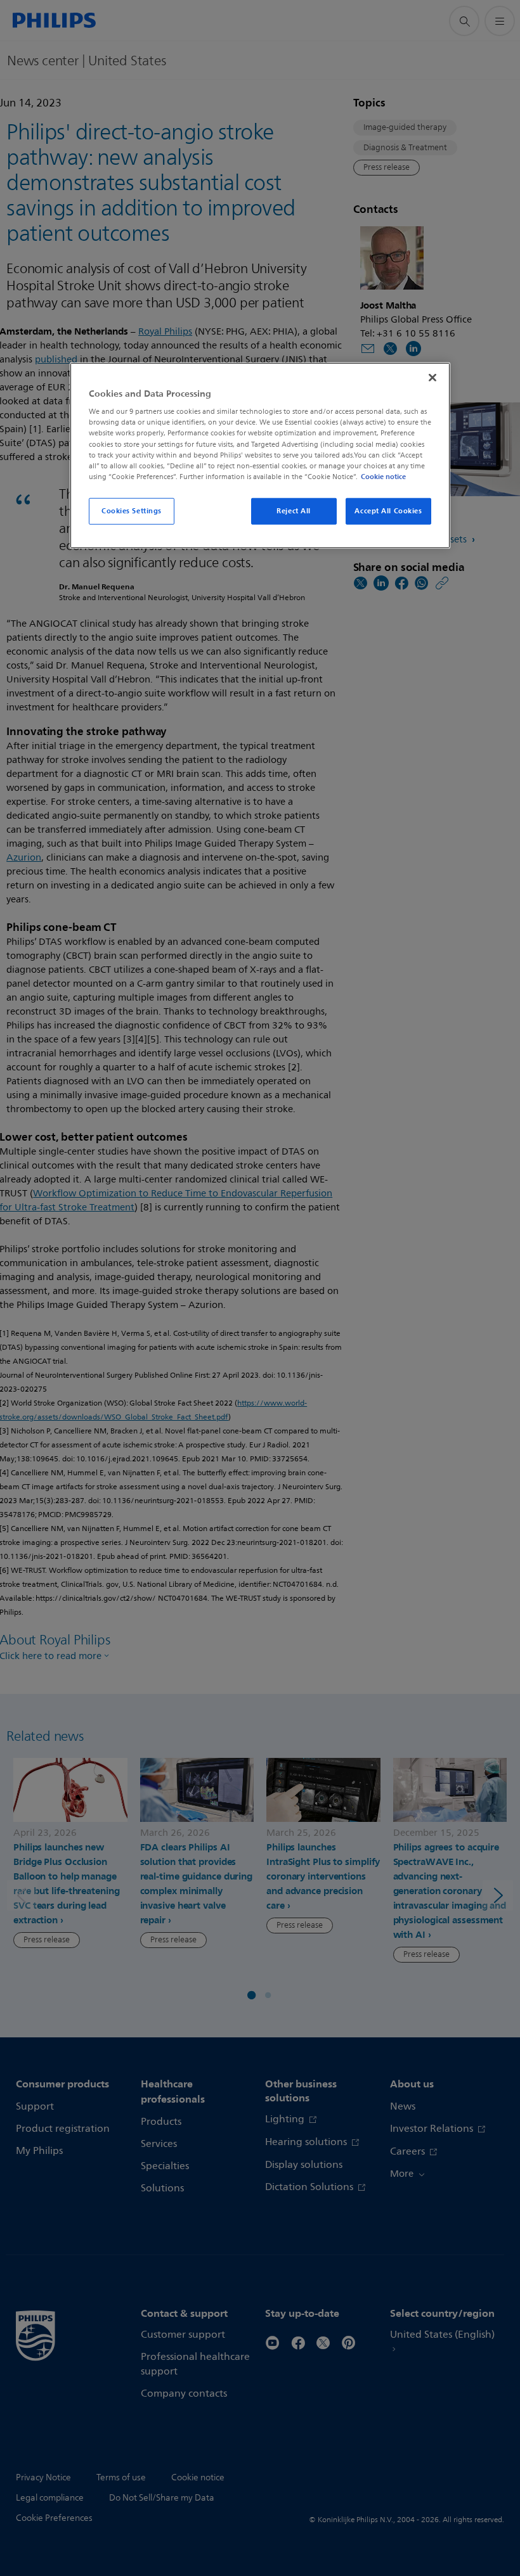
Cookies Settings (132, 511)
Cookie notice (383, 477)
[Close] (432, 378)
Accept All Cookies (388, 511)
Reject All (294, 511)
